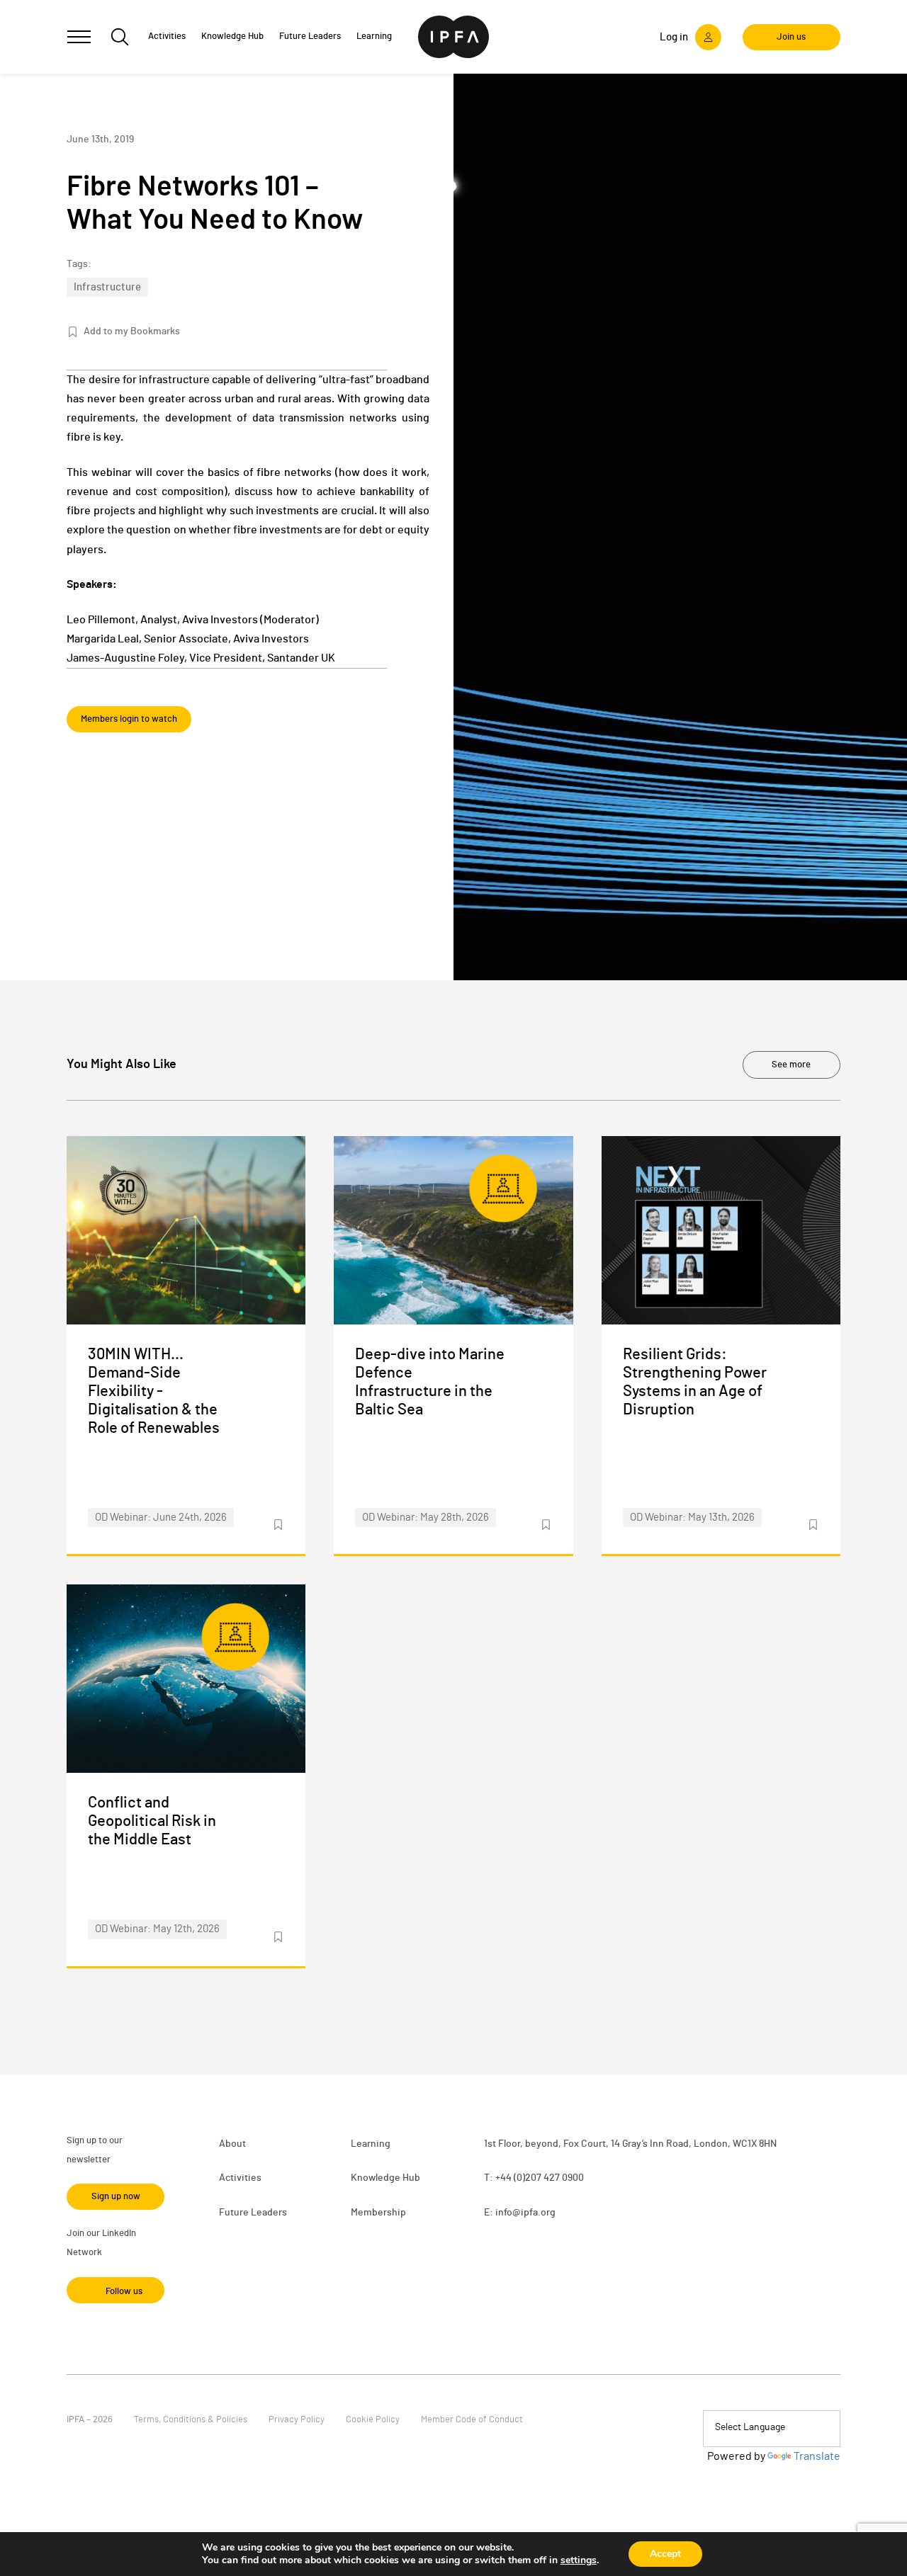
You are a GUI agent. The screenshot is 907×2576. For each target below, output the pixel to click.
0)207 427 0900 (550, 2178)
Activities (240, 2178)
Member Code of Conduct (472, 2420)
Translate (817, 2456)
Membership (378, 2213)
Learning (371, 2144)
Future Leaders (253, 2213)
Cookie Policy (373, 2420)
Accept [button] (665, 2554)
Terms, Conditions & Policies (191, 2420)
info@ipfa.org (525, 2213)
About (232, 2144)
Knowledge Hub (385, 2178)
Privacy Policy (297, 2420)
